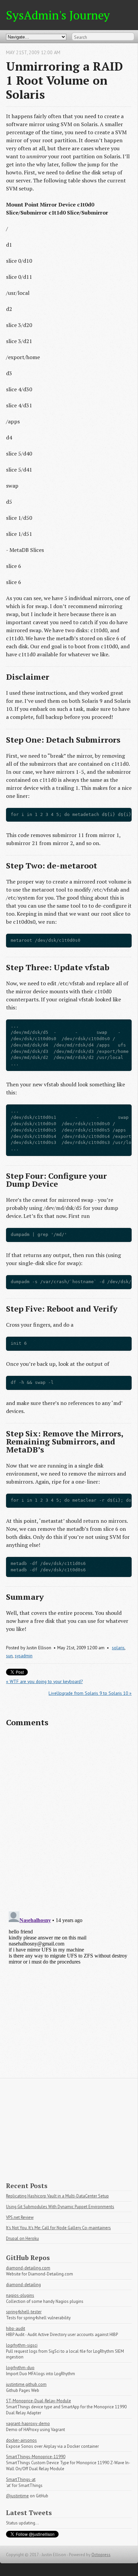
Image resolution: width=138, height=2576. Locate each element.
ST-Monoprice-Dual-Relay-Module (39, 2401)
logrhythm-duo (20, 2368)
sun (9, 1656)
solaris (118, 1648)
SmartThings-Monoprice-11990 (36, 2457)
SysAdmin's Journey (58, 15)
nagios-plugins (20, 2295)
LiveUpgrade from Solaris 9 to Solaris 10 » (90, 1693)
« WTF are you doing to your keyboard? (44, 1681)
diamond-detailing (23, 2285)
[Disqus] (69, 1819)
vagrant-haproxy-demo (28, 2424)
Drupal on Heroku (22, 2238)
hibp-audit (16, 2329)
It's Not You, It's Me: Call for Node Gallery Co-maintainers (58, 2228)
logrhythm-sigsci (22, 2345)
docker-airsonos (21, 2440)
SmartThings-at (21, 2479)
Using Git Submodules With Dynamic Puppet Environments (60, 2207)
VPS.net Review (20, 2217)
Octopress (101, 2555)
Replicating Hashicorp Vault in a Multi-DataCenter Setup (57, 2196)
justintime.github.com (26, 2384)
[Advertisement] (69, 2125)
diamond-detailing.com (28, 2268)
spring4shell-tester (24, 2312)
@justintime (17, 2496)
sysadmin (24, 1656)
